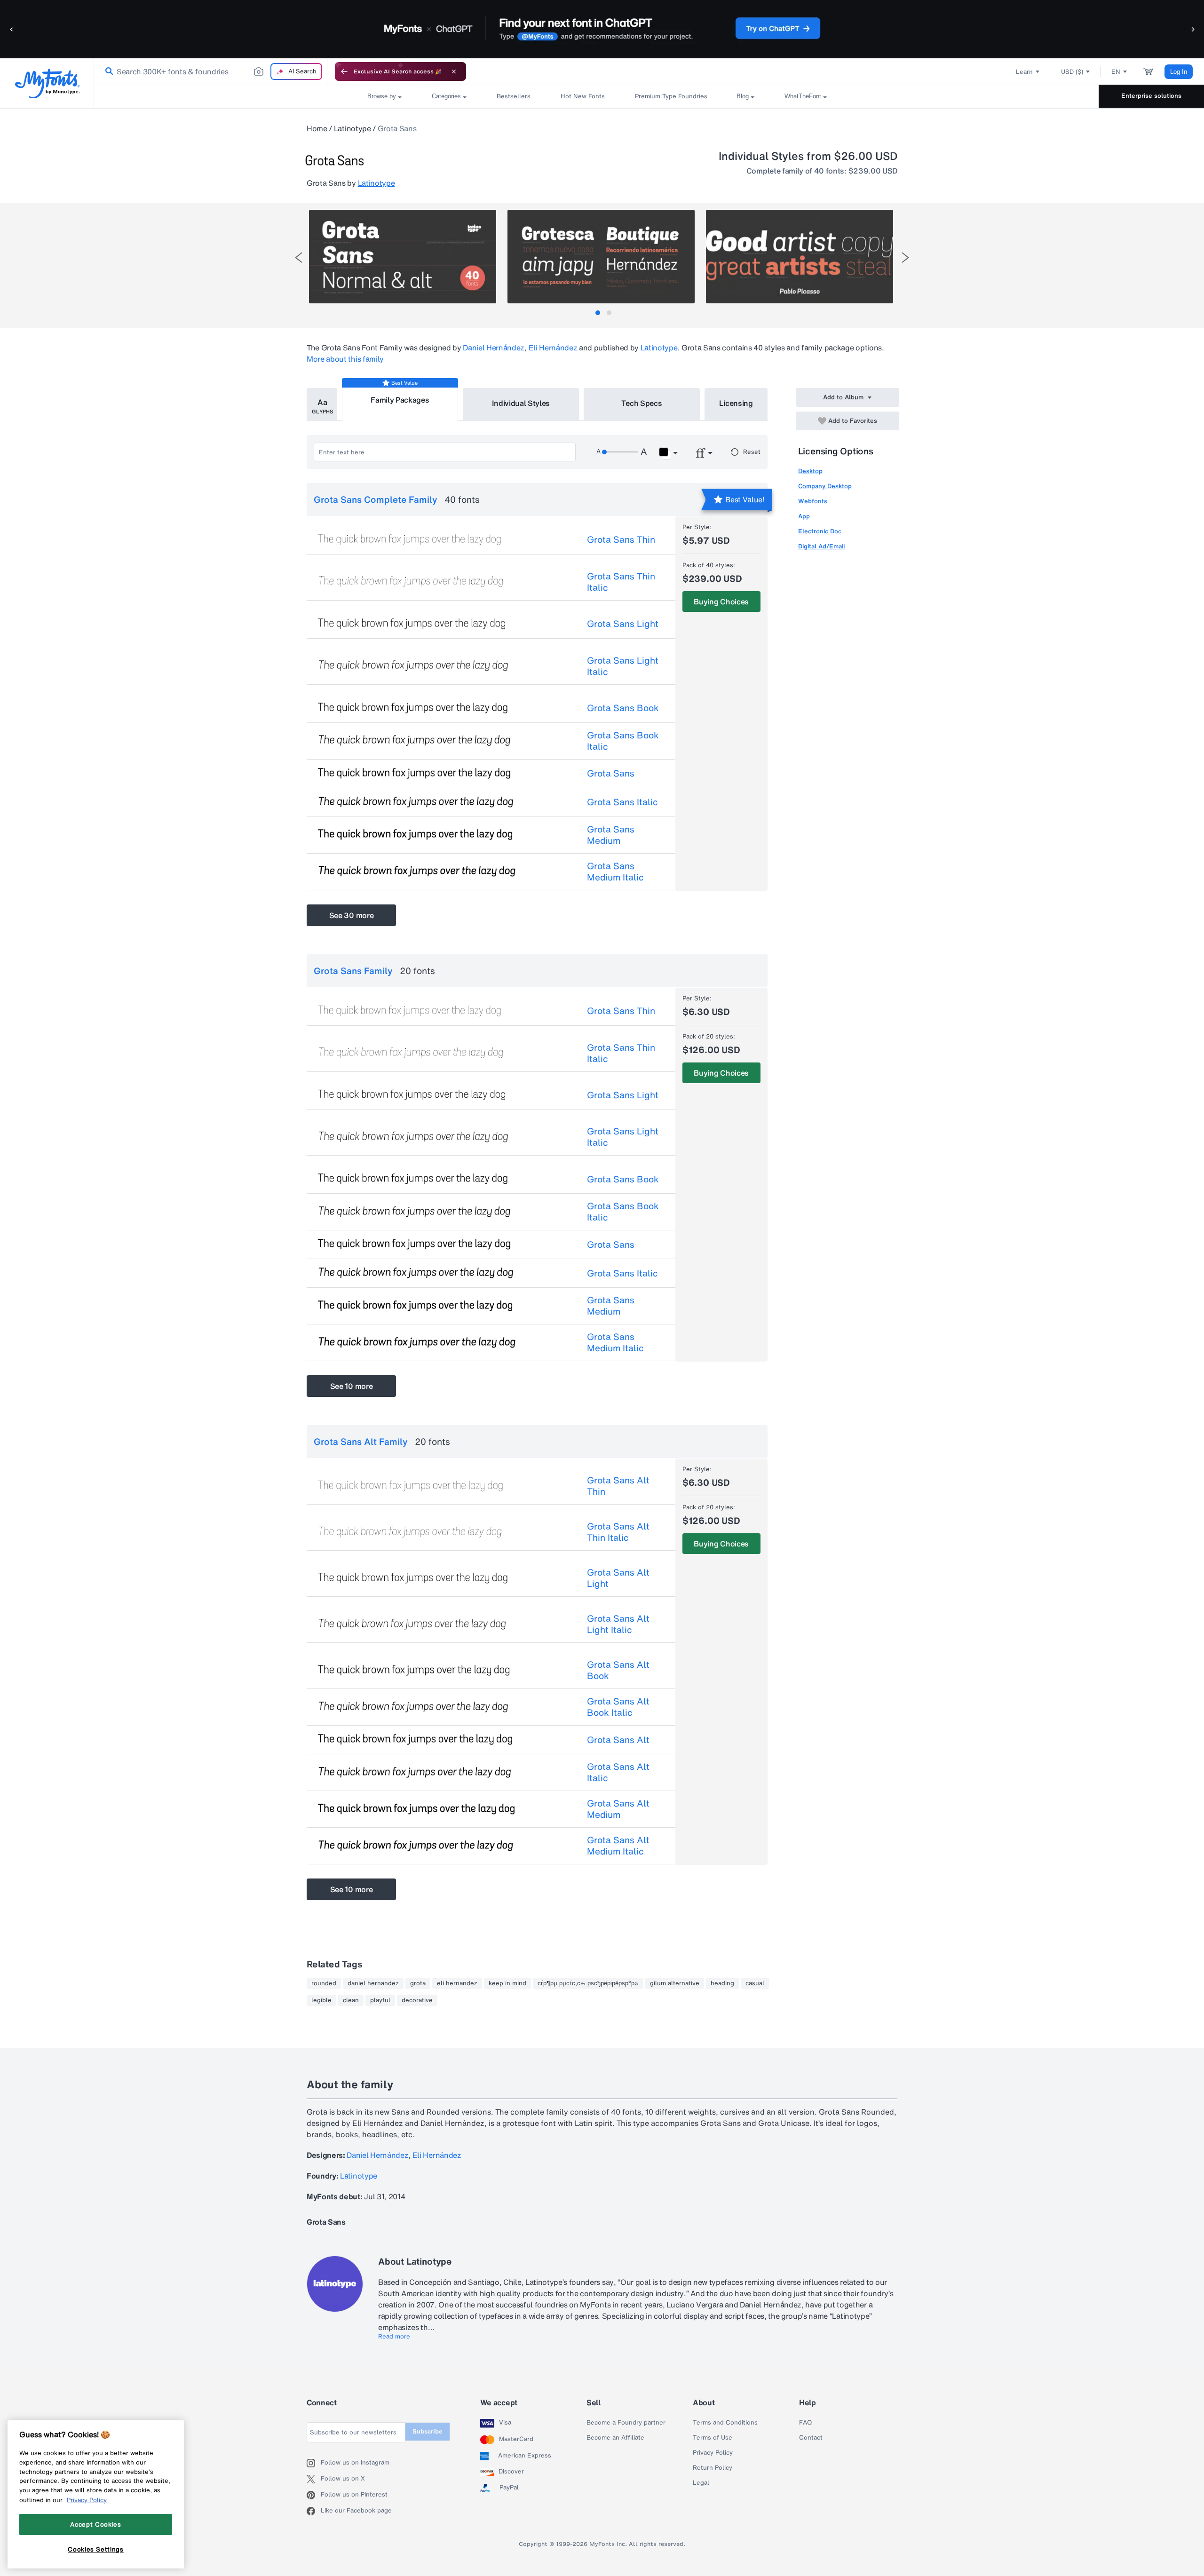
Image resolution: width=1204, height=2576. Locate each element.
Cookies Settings (96, 2549)
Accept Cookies (95, 2524)
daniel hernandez (373, 1983)
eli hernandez (457, 1983)
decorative (417, 2000)
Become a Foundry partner (626, 2423)
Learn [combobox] (1024, 72)
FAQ (805, 2423)
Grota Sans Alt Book (618, 1670)
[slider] (620, 452)
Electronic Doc (820, 531)
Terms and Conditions (725, 2423)
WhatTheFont (803, 96)
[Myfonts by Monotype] (47, 83)
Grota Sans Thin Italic (621, 582)
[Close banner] (454, 71)
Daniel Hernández (494, 348)
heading (722, 1983)
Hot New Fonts (583, 96)
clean (351, 2000)
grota (418, 1983)
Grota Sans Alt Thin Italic (618, 1532)
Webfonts (813, 501)
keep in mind (507, 1983)
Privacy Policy (713, 2453)
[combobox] (211, 71)
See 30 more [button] (351, 915)
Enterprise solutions (1151, 96)
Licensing (736, 403)
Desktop (810, 471)
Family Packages (400, 400)
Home (317, 128)
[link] (107, 71)
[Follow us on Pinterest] (314, 2495)
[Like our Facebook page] (314, 2511)
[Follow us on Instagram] (314, 2463)
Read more (394, 2337)
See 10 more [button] (351, 1386)
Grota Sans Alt (618, 1740)
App (804, 516)
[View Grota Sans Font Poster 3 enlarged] (800, 257)
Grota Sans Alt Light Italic (618, 1624)
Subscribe (428, 2431)
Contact (811, 2438)
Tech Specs (642, 403)
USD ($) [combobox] (1072, 72)
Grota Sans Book (623, 708)
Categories (446, 96)
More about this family (345, 359)
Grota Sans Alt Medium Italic (618, 1846)
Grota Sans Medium (611, 835)
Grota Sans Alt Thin (618, 1486)
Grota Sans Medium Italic (615, 872)
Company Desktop (825, 486)
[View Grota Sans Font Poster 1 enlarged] (403, 257)
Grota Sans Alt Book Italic (618, 1707)
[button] (12, 29)
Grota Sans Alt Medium (618, 1809)
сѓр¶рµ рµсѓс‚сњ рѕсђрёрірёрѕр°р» (588, 1983)
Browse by (382, 96)
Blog (743, 96)
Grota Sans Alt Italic (618, 1772)
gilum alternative (675, 1983)
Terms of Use (713, 2438)
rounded (324, 1983)
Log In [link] (1179, 72)
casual (755, 1983)
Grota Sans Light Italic (623, 666)
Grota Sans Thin (621, 539)
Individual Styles (521, 403)
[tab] (598, 313)
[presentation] (299, 258)
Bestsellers (514, 96)
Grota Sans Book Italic (623, 741)
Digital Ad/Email (822, 546)
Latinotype (352, 128)
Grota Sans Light (623, 624)
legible (321, 2000)
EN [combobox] (1116, 72)
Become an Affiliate (615, 2438)
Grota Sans (611, 773)
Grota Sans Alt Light (618, 1578)
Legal (701, 2483)
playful (380, 2000)
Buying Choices (721, 602)
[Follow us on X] (314, 2479)
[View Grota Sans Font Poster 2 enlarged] (601, 257)
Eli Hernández (553, 348)
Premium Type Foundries (671, 96)
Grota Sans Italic (622, 802)
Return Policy (713, 2468)
